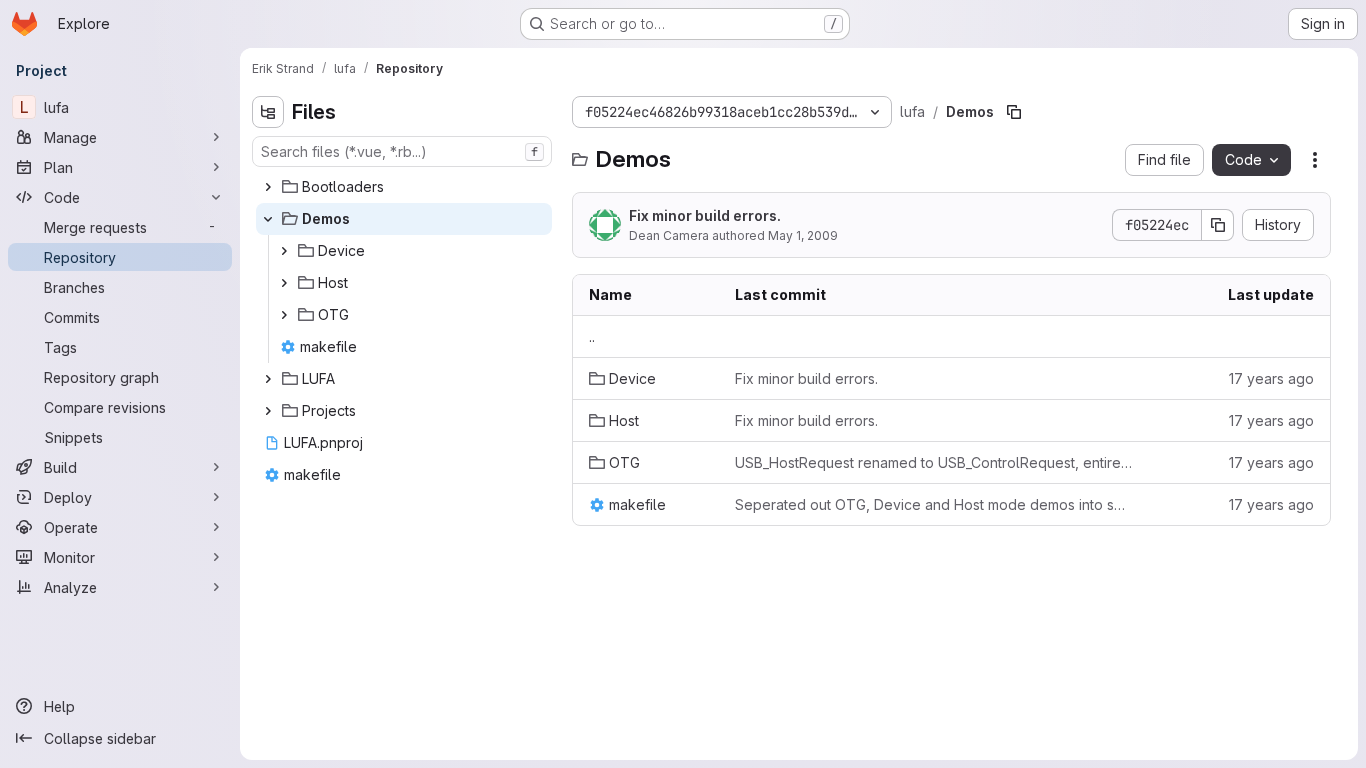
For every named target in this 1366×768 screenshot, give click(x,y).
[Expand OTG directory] (284, 315)
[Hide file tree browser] (268, 112)
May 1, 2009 (803, 235)
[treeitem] (404, 187)
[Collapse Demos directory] (268, 219)
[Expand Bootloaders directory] (268, 187)
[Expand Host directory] (284, 283)
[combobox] (402, 151)
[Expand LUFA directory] (268, 379)
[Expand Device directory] (284, 251)
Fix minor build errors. (705, 215)
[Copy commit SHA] (1218, 225)
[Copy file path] (1014, 112)
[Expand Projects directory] (268, 411)
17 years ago (1271, 378)
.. (592, 336)
